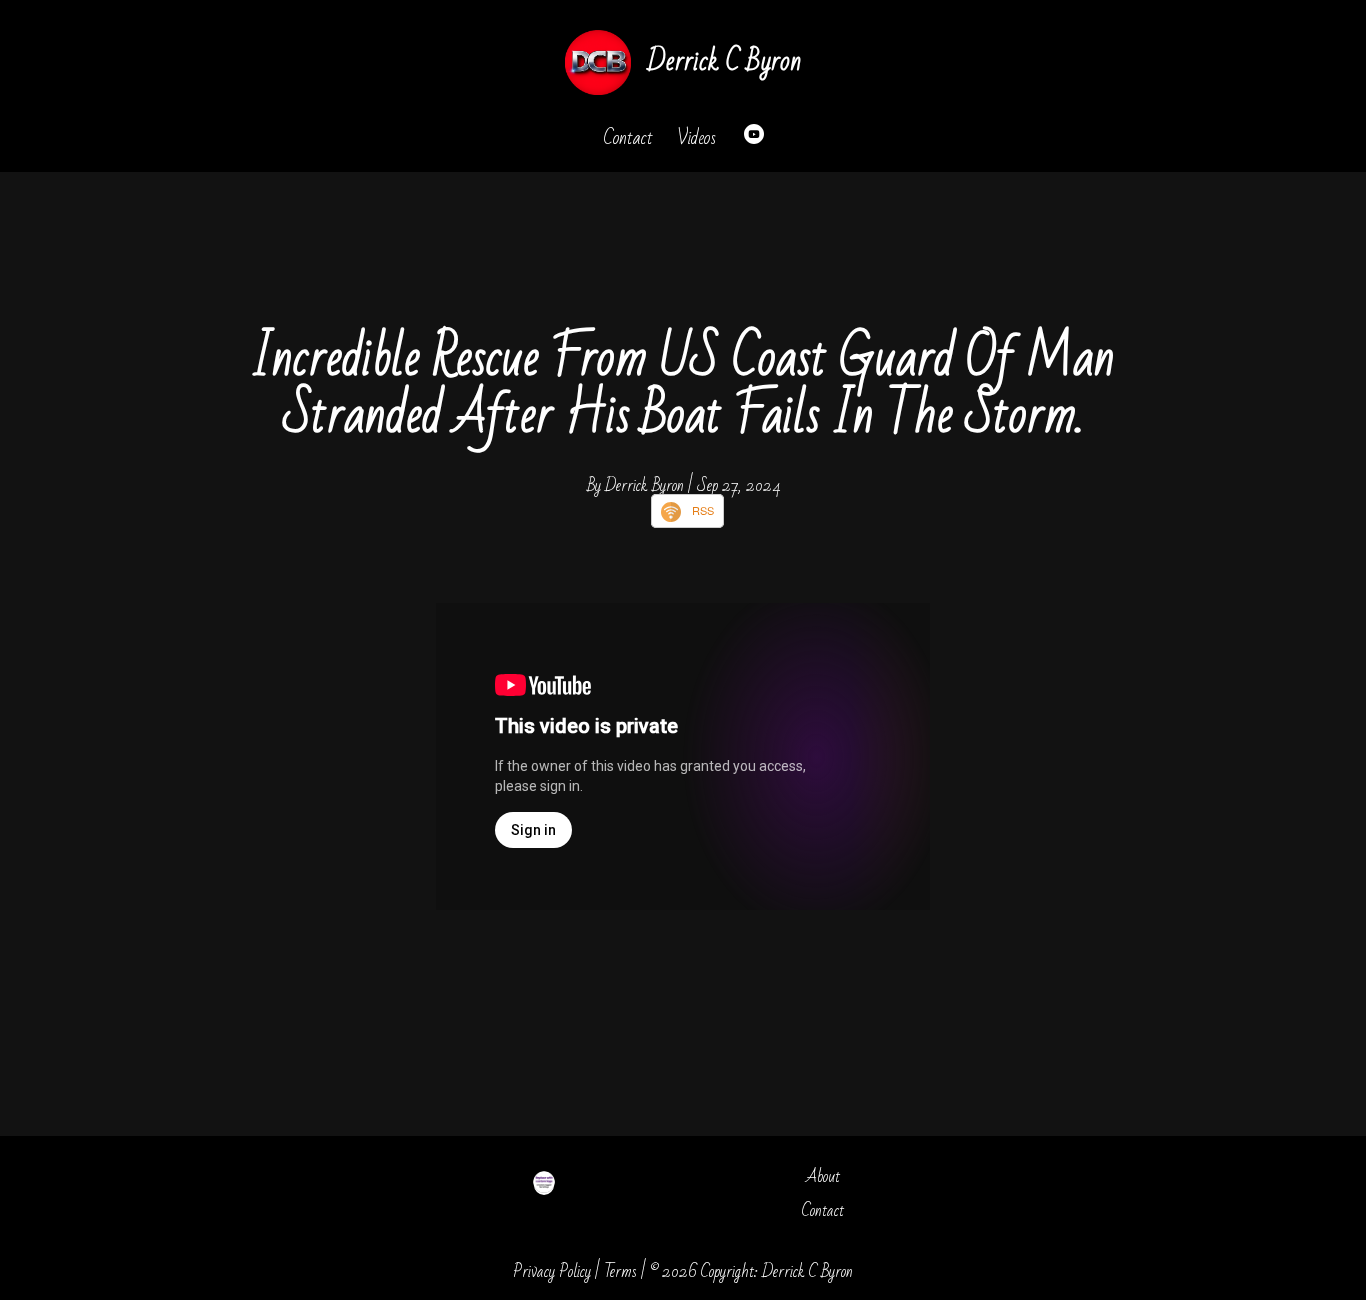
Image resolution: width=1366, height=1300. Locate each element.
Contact (628, 138)
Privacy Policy (552, 1271)
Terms (620, 1271)
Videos (696, 138)
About (823, 1176)
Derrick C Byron (724, 61)
